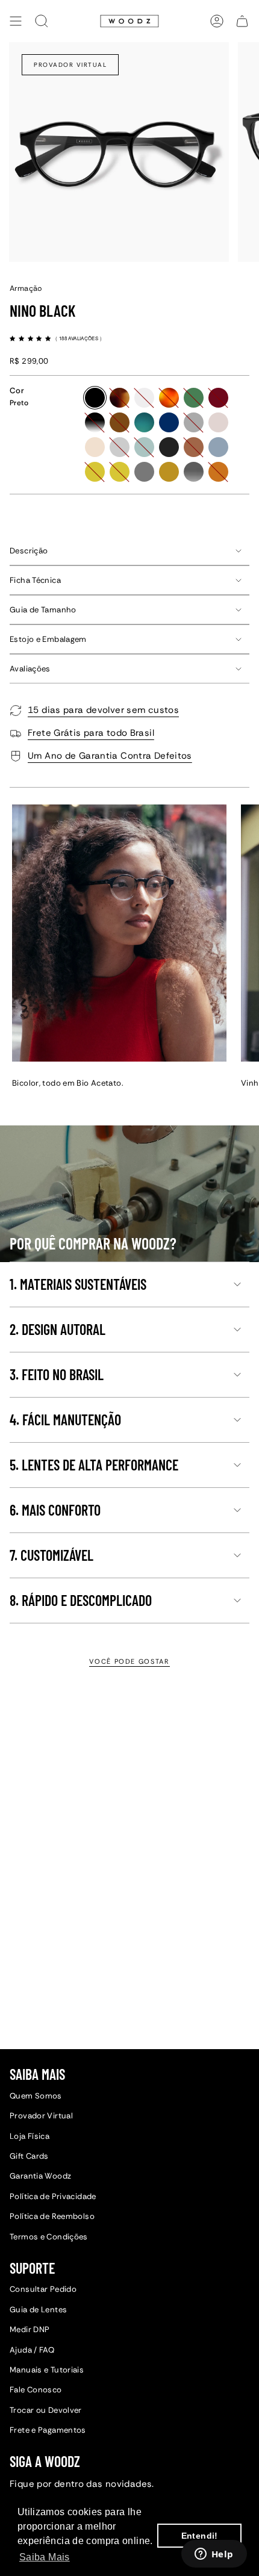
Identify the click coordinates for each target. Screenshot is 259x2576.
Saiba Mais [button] (45, 2557)
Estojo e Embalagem (48, 639)
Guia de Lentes (38, 2310)
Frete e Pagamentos (48, 2430)
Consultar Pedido (43, 2289)
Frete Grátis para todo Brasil (91, 733)
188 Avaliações (80, 338)
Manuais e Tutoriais (47, 2370)
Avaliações (30, 669)
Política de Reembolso (52, 2216)
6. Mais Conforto (55, 1510)
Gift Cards (29, 2156)
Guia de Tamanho (43, 610)
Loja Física (30, 2136)
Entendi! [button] (200, 2536)
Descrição (29, 551)
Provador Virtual (70, 65)
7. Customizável (51, 1555)
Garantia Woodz (40, 2176)
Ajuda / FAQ (32, 2350)
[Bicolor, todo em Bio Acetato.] (119, 933)
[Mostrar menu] (16, 21)
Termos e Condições (49, 2237)
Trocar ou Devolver (46, 2410)
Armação (26, 288)
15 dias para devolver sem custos (103, 710)
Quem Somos (36, 2096)
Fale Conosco (36, 2390)
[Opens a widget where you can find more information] (214, 2555)
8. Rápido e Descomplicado (81, 1600)
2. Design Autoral (58, 1329)
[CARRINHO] (242, 21)
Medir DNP (30, 2329)
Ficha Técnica (35, 580)
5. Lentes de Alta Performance (94, 1465)
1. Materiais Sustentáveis (78, 1284)
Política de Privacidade (53, 2196)
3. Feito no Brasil (57, 1374)
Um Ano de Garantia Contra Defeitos (110, 756)
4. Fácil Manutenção (65, 1420)
